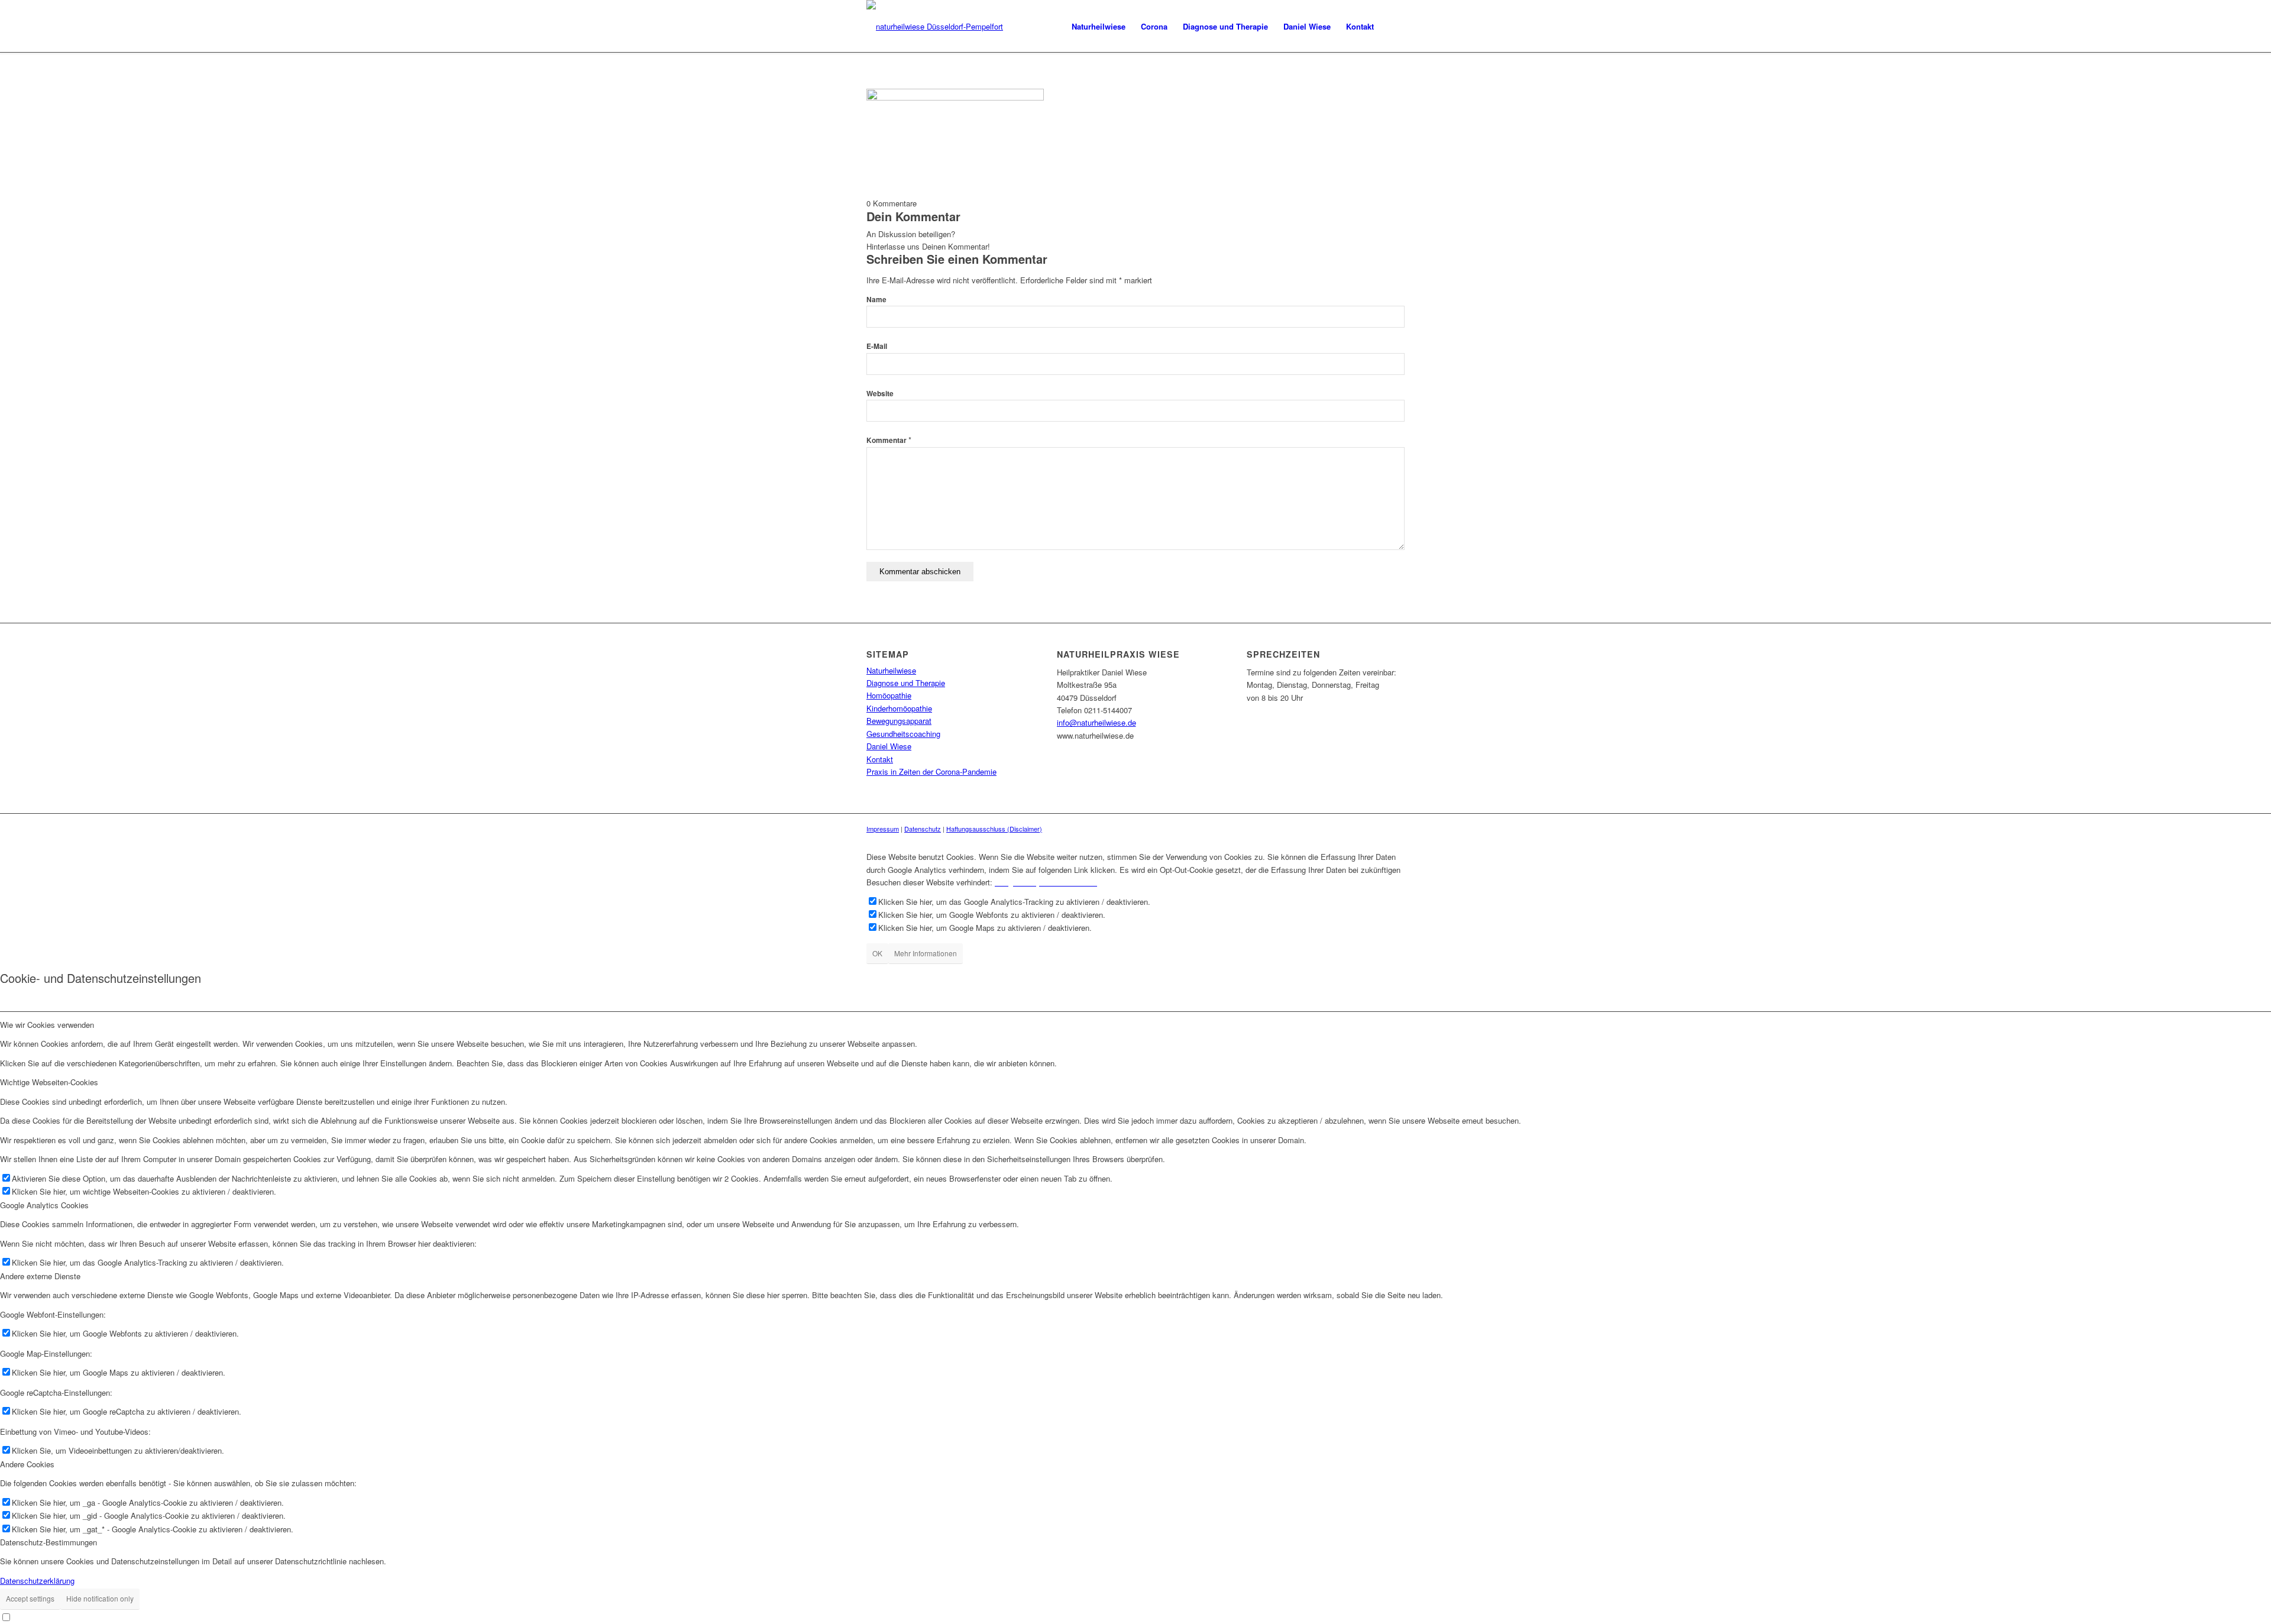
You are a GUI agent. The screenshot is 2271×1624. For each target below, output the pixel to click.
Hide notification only (100, 1598)
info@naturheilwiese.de (1096, 722)
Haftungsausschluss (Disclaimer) (994, 829)
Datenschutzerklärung (37, 1581)
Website (880, 394)
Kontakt (880, 759)
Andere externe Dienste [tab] (40, 1276)
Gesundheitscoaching (903, 734)
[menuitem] (1099, 27)
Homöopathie (889, 695)
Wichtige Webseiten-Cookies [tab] (49, 1082)
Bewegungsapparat (899, 721)
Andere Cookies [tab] (27, 1464)
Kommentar (889, 440)
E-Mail (877, 346)
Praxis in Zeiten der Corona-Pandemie (931, 771)
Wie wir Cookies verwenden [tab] (47, 1025)
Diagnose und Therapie (906, 683)
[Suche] (1393, 27)
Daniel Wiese (889, 746)
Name (876, 300)
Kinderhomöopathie (899, 708)
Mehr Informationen (926, 953)
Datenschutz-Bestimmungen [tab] (48, 1542)
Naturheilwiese (891, 670)
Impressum (883, 829)
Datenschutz (923, 829)
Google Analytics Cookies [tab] (44, 1205)
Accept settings (30, 1598)
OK (877, 953)
